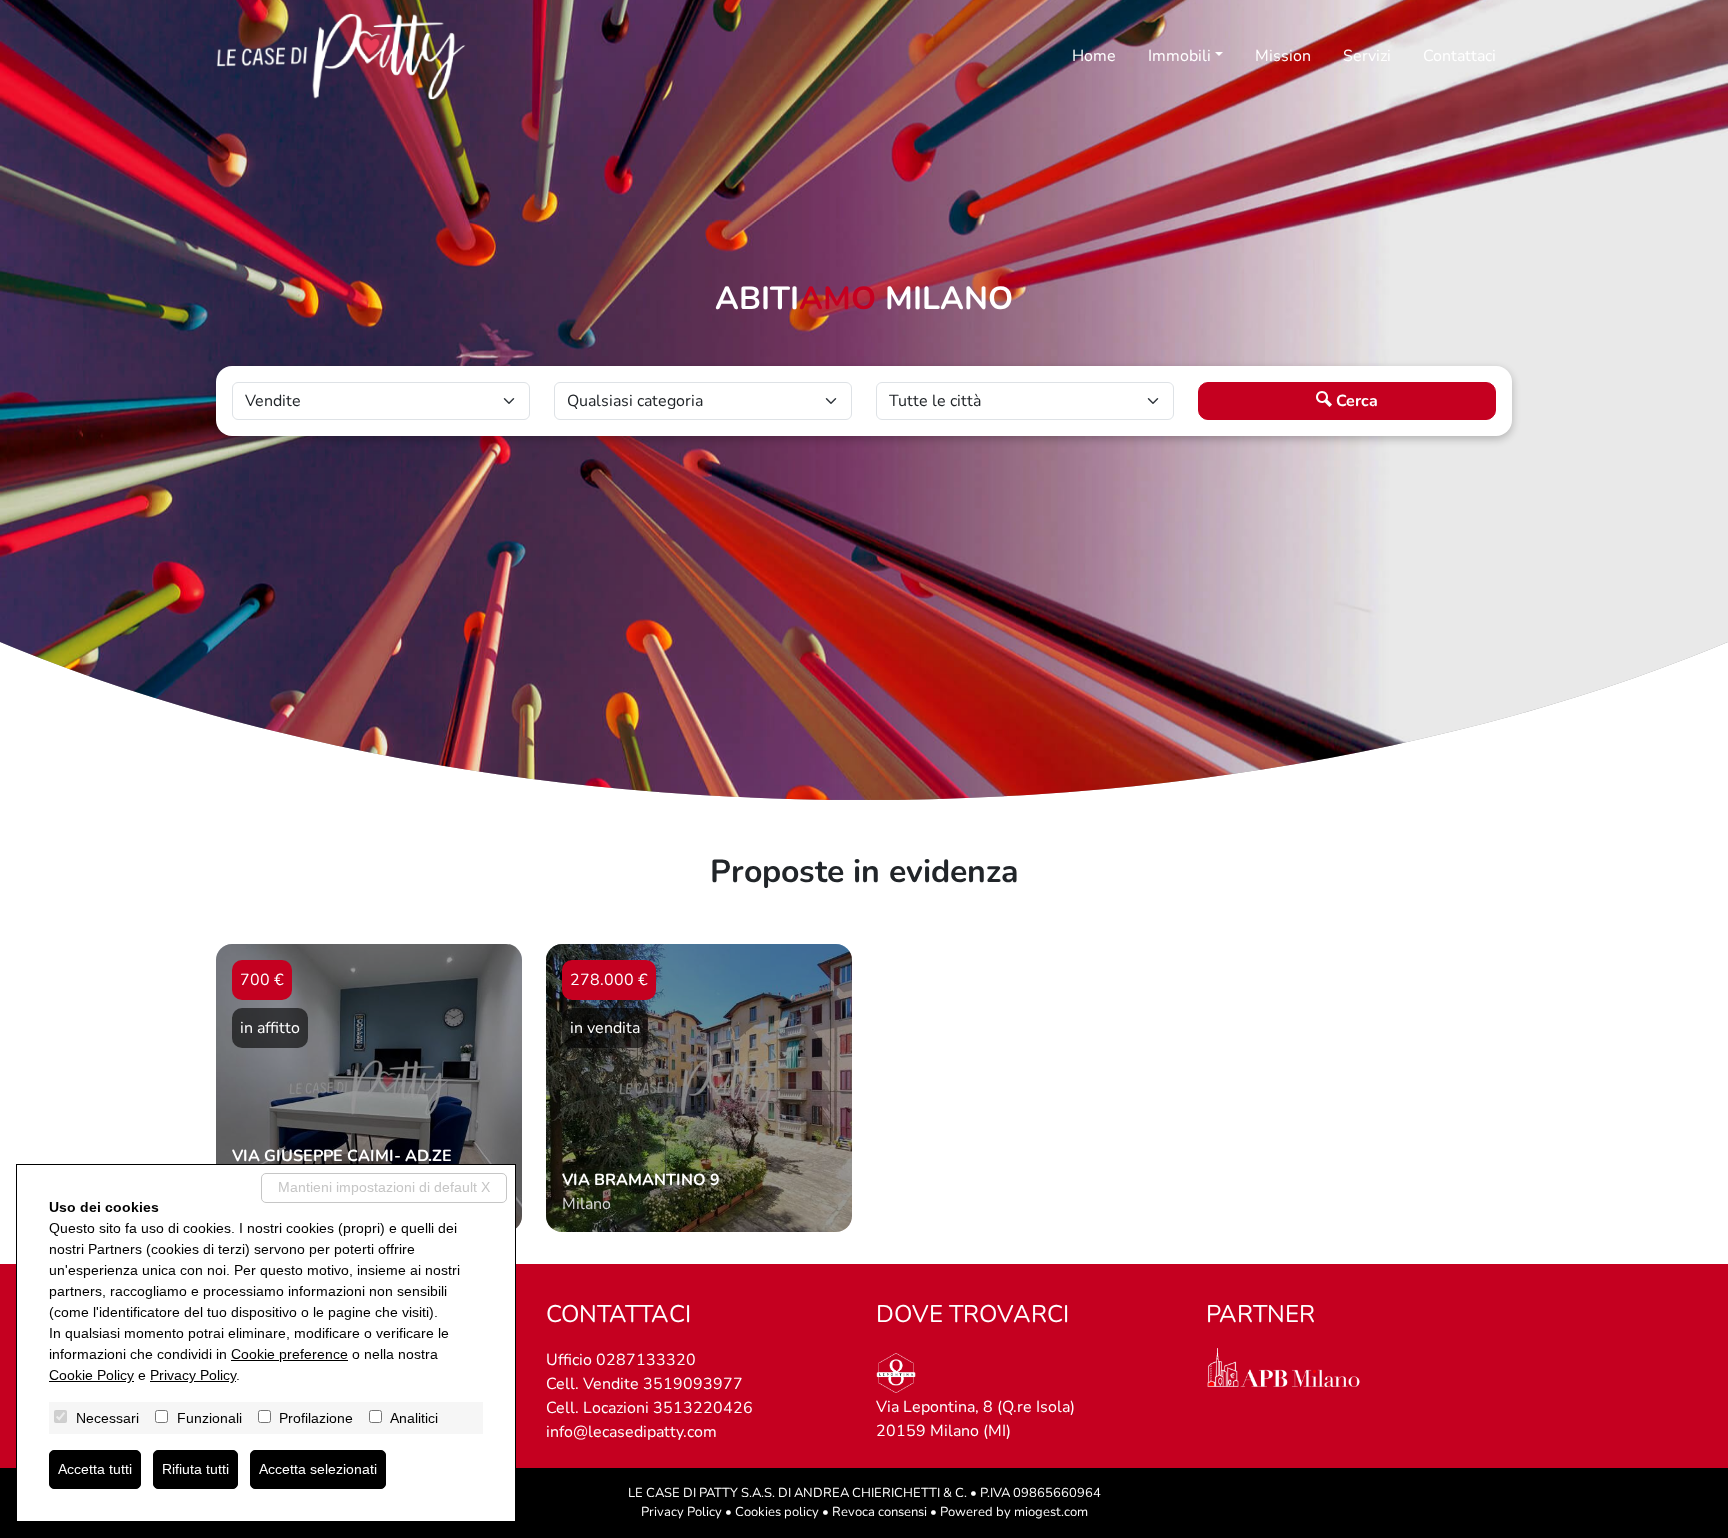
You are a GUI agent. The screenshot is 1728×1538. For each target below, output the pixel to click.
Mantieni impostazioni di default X (384, 1187)
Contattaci (1459, 56)
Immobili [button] (1179, 56)
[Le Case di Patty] (341, 56)
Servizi (1367, 56)
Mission (1283, 56)
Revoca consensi (879, 1512)
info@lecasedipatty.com (631, 1432)
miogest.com (1051, 1512)
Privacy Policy (681, 1512)
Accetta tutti (95, 1469)
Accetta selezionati (318, 1469)
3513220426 (703, 1408)
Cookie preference (289, 1354)
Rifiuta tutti (195, 1469)
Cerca (1355, 401)
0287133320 (646, 1360)
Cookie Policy (91, 1375)
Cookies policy (777, 1512)
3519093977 (693, 1384)
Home (1094, 56)
